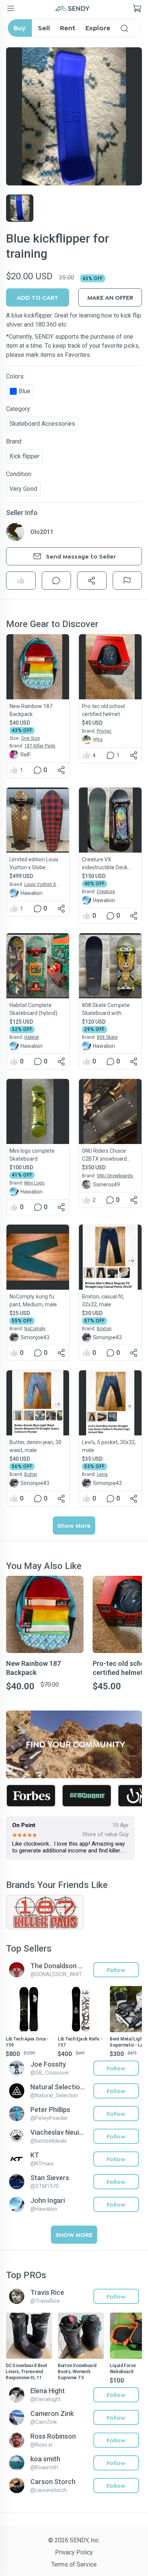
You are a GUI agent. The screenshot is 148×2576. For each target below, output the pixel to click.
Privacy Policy (74, 2552)
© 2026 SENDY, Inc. (74, 2540)
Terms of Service (74, 2564)
